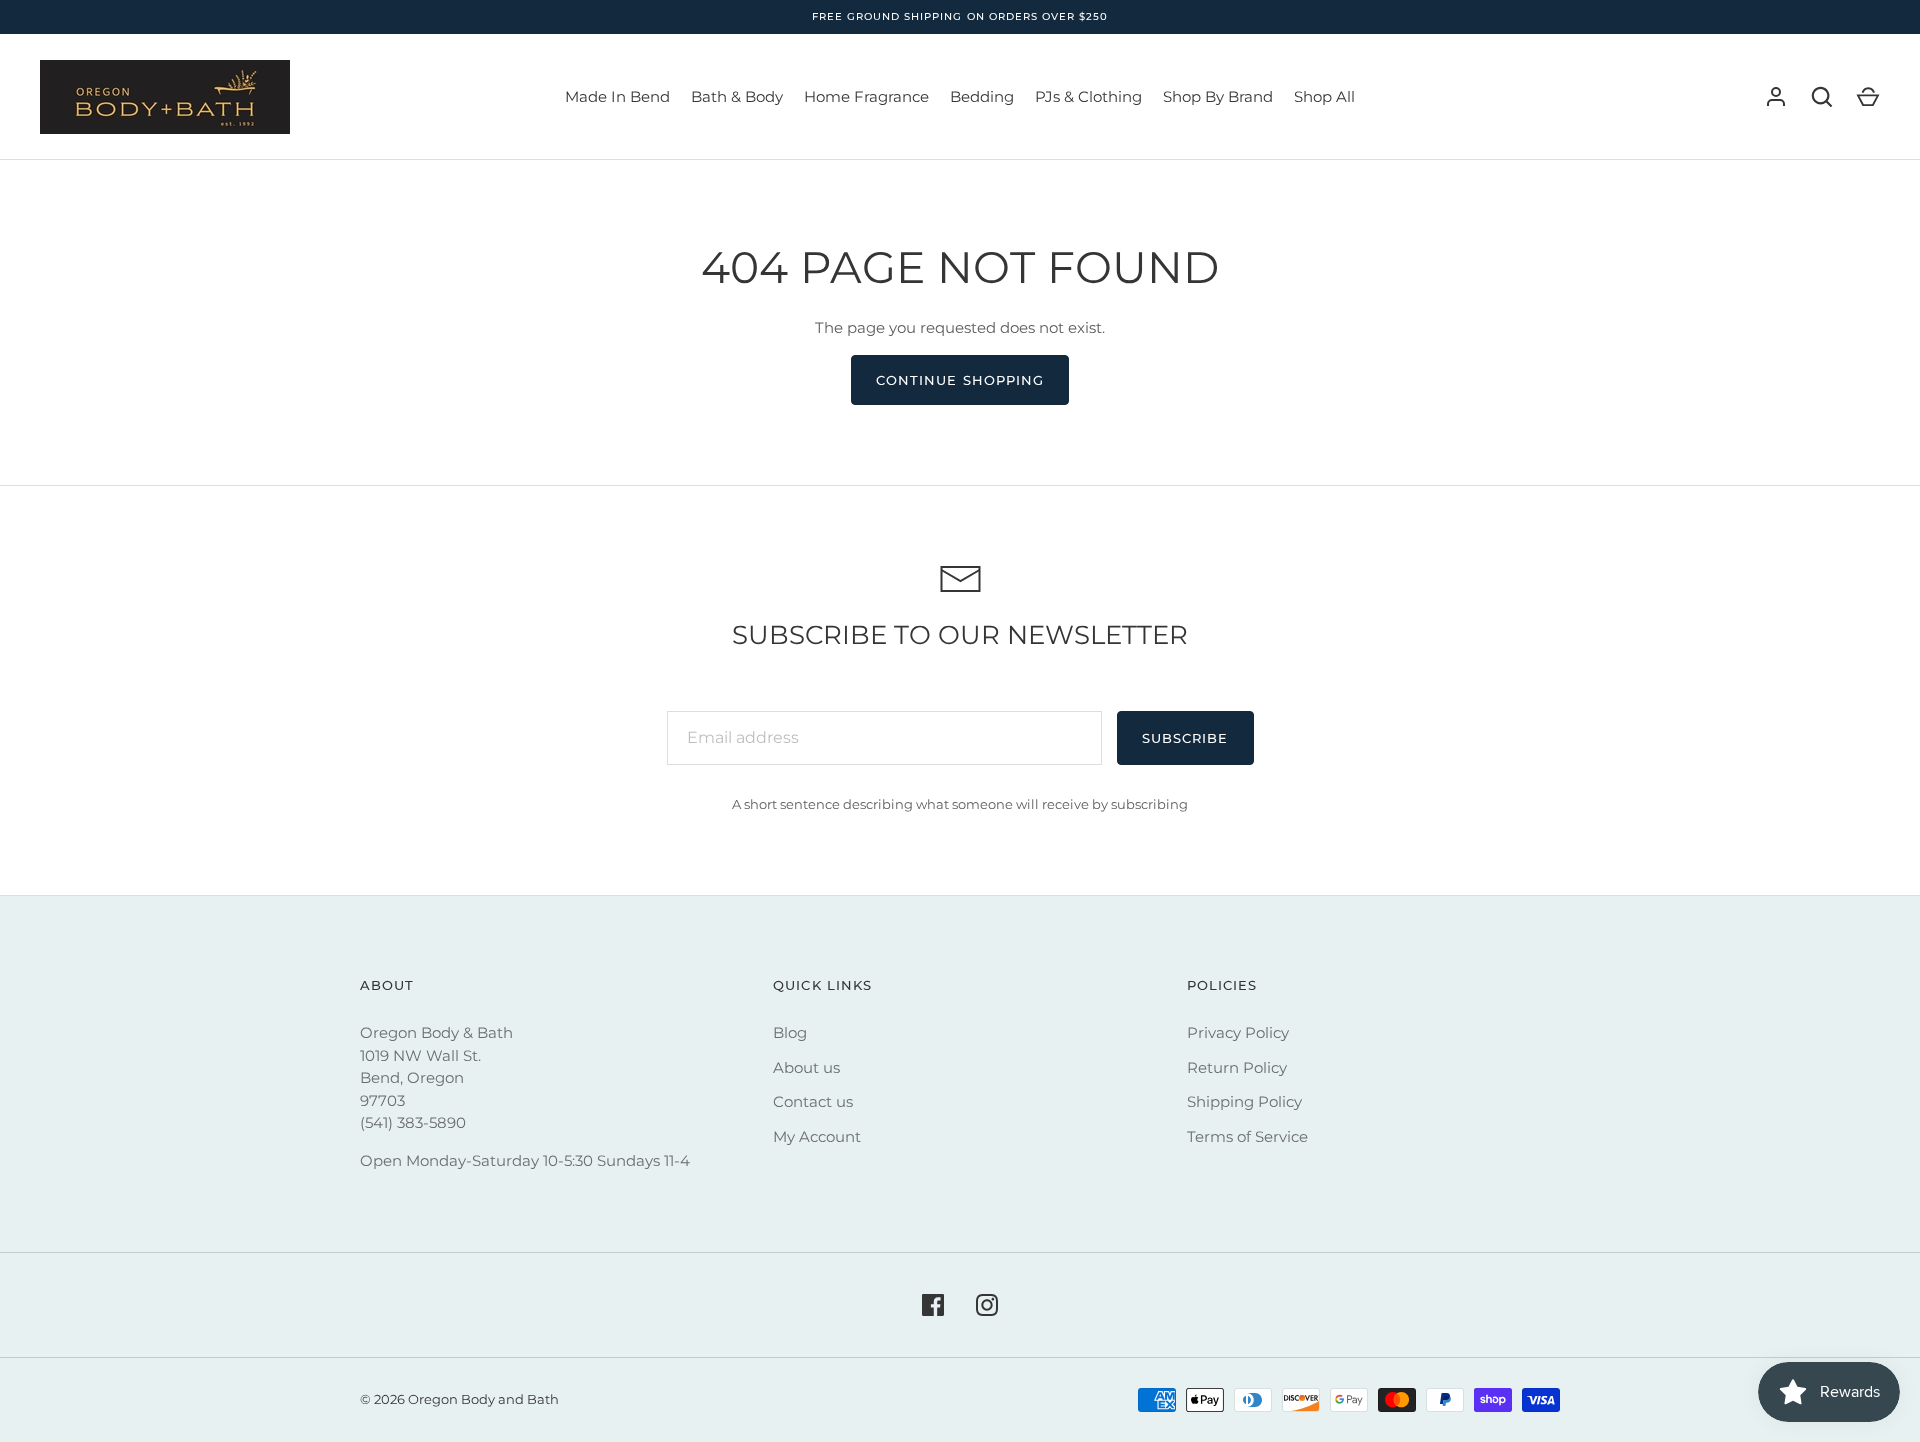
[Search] (1822, 97)
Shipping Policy (1244, 1101)
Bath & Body (737, 96)
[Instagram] (987, 1305)
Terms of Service (1247, 1136)
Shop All (1324, 96)
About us (806, 1067)
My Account (817, 1136)
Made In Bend (617, 96)
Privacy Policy (1238, 1032)
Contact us (813, 1101)
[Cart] (1868, 97)
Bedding (982, 96)
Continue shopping (960, 380)
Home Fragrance (866, 96)
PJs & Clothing (1088, 96)
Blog (790, 1032)
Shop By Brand (1218, 96)
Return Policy (1237, 1067)
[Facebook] (933, 1305)
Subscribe (1185, 738)
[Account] (1776, 97)
